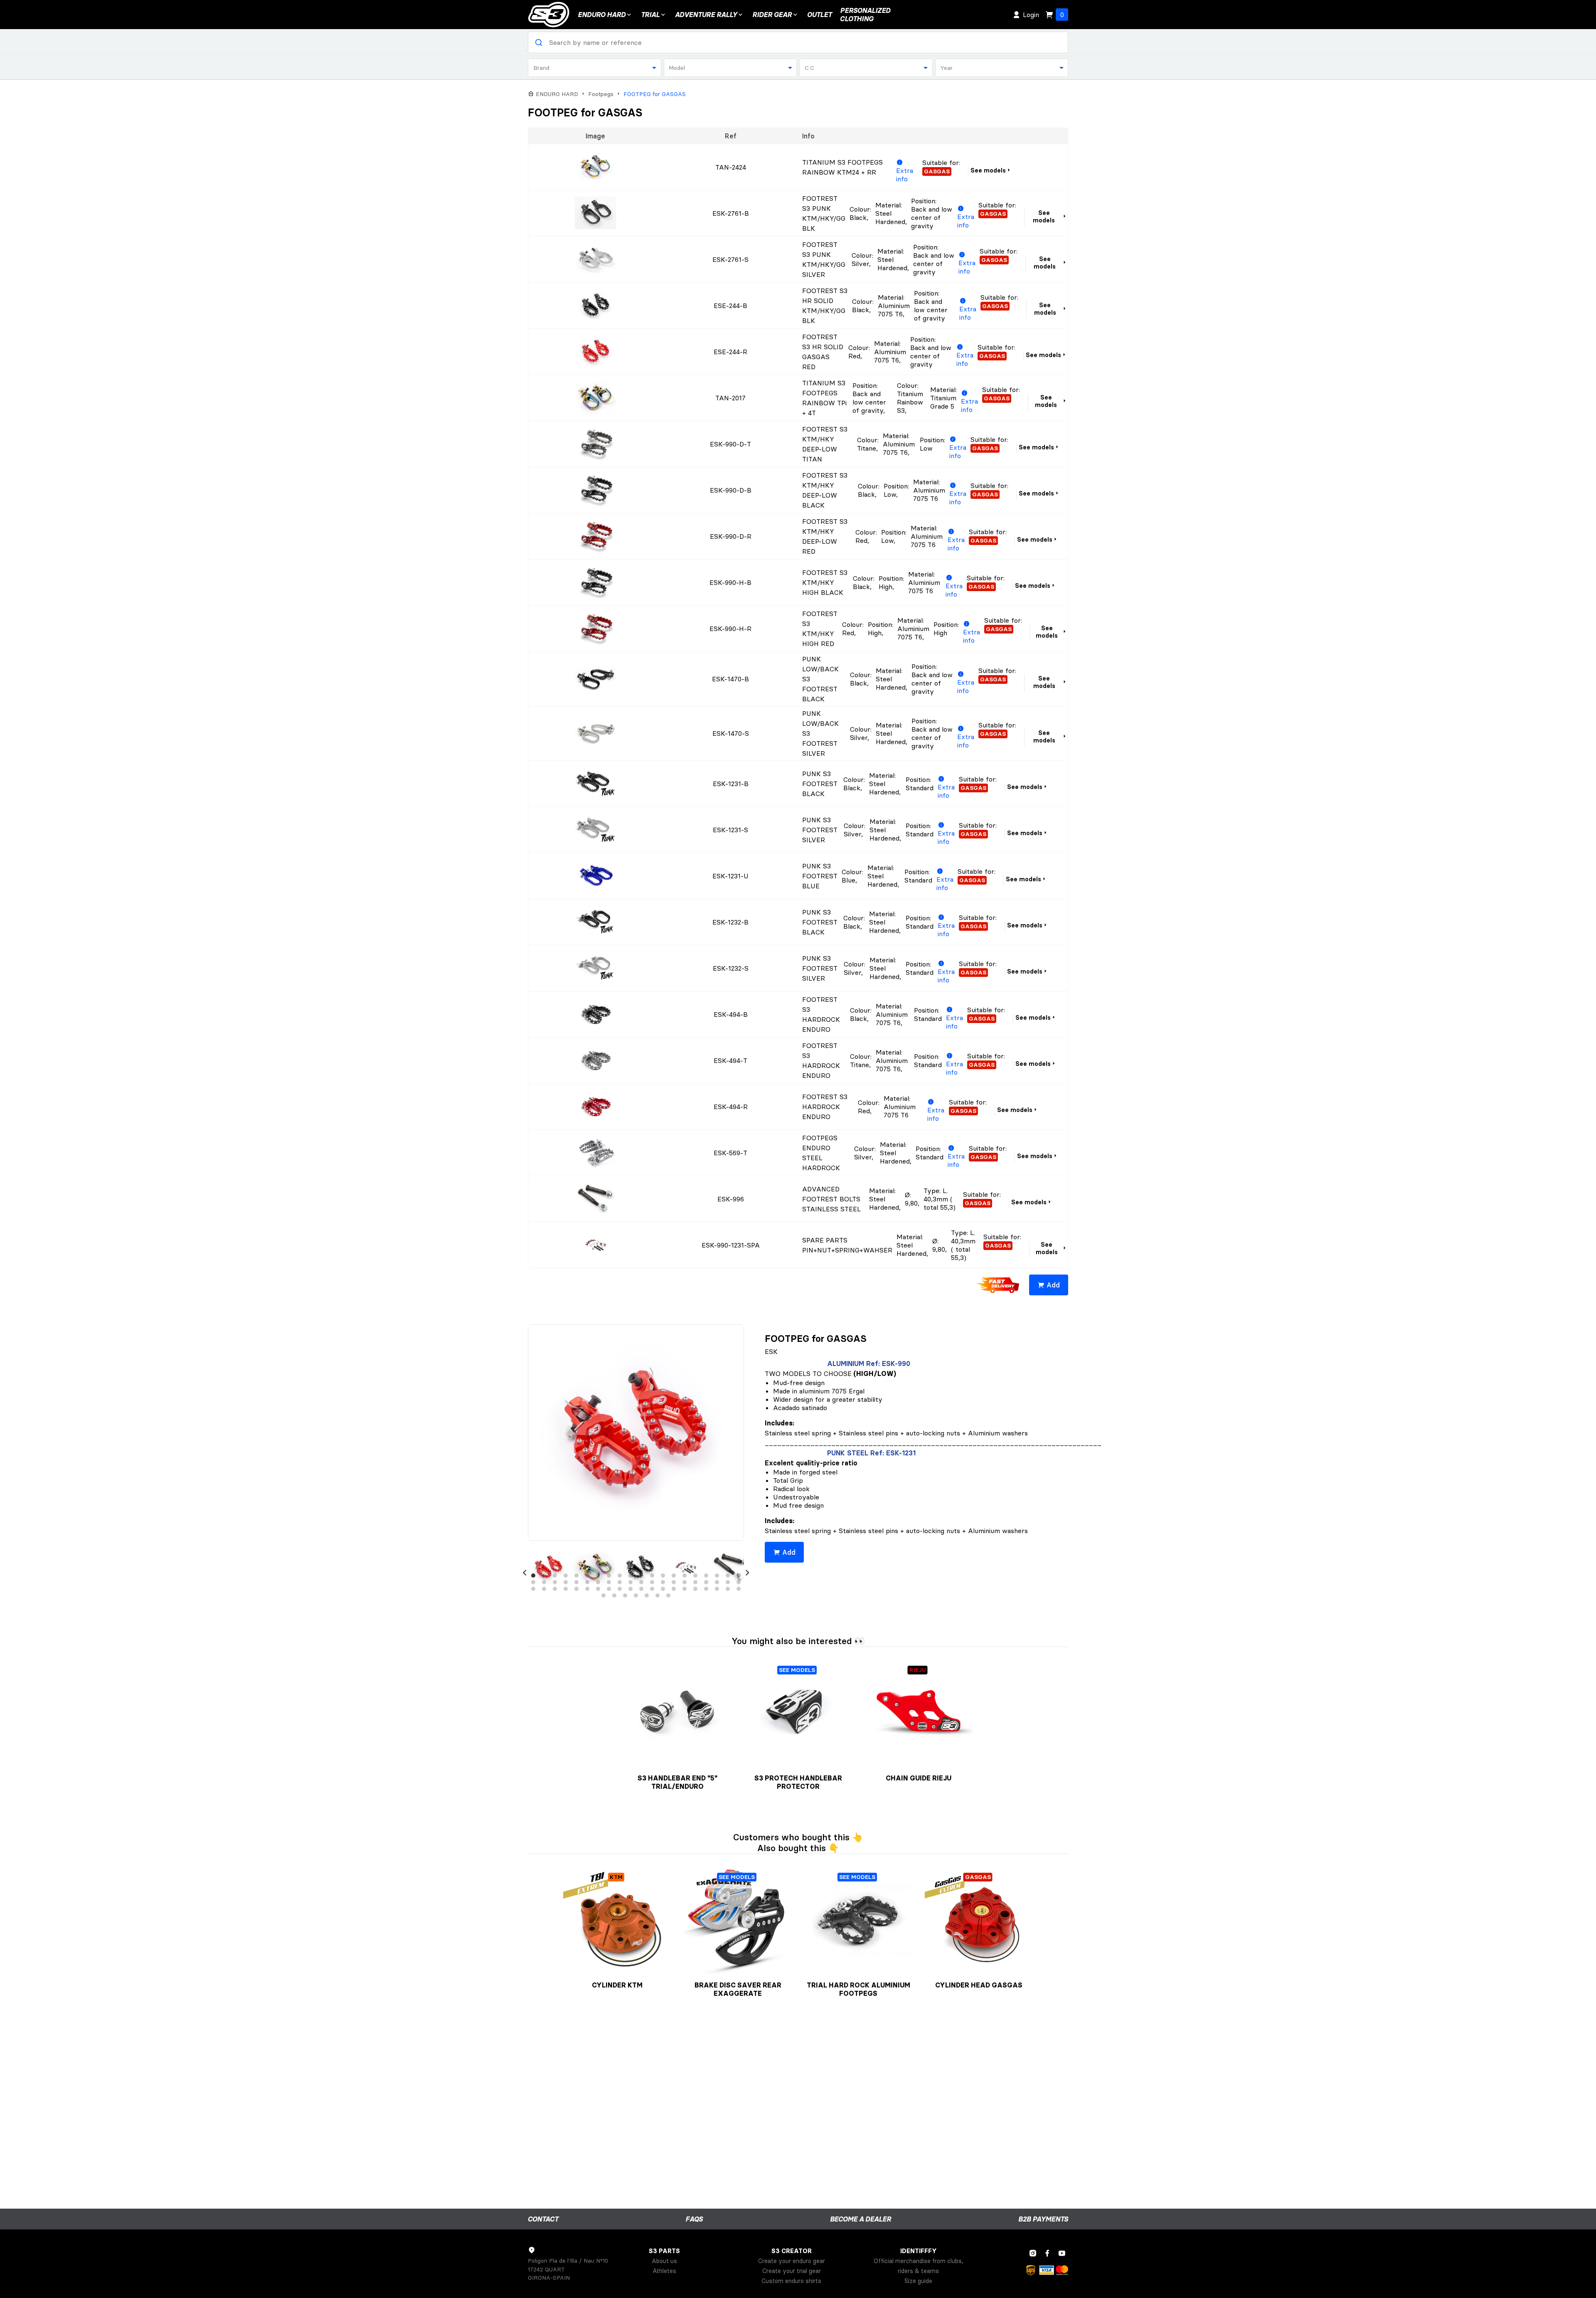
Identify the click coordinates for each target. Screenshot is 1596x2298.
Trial (650, 15)
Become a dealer (861, 2219)
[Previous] (525, 1573)
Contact (543, 2219)
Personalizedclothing (865, 15)
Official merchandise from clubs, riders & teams (919, 2266)
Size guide (918, 2281)
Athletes (664, 2271)
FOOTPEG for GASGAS (655, 94)
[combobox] (595, 68)
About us (664, 2261)
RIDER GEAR (772, 15)
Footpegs (601, 94)
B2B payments (1043, 2219)
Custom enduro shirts (791, 2281)
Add (1053, 1285)
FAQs (694, 2219)
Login (1031, 15)
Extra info (905, 175)
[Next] (747, 1573)
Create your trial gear (792, 2271)
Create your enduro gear (792, 2261)
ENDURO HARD (602, 15)
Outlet (819, 15)
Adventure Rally (706, 15)
